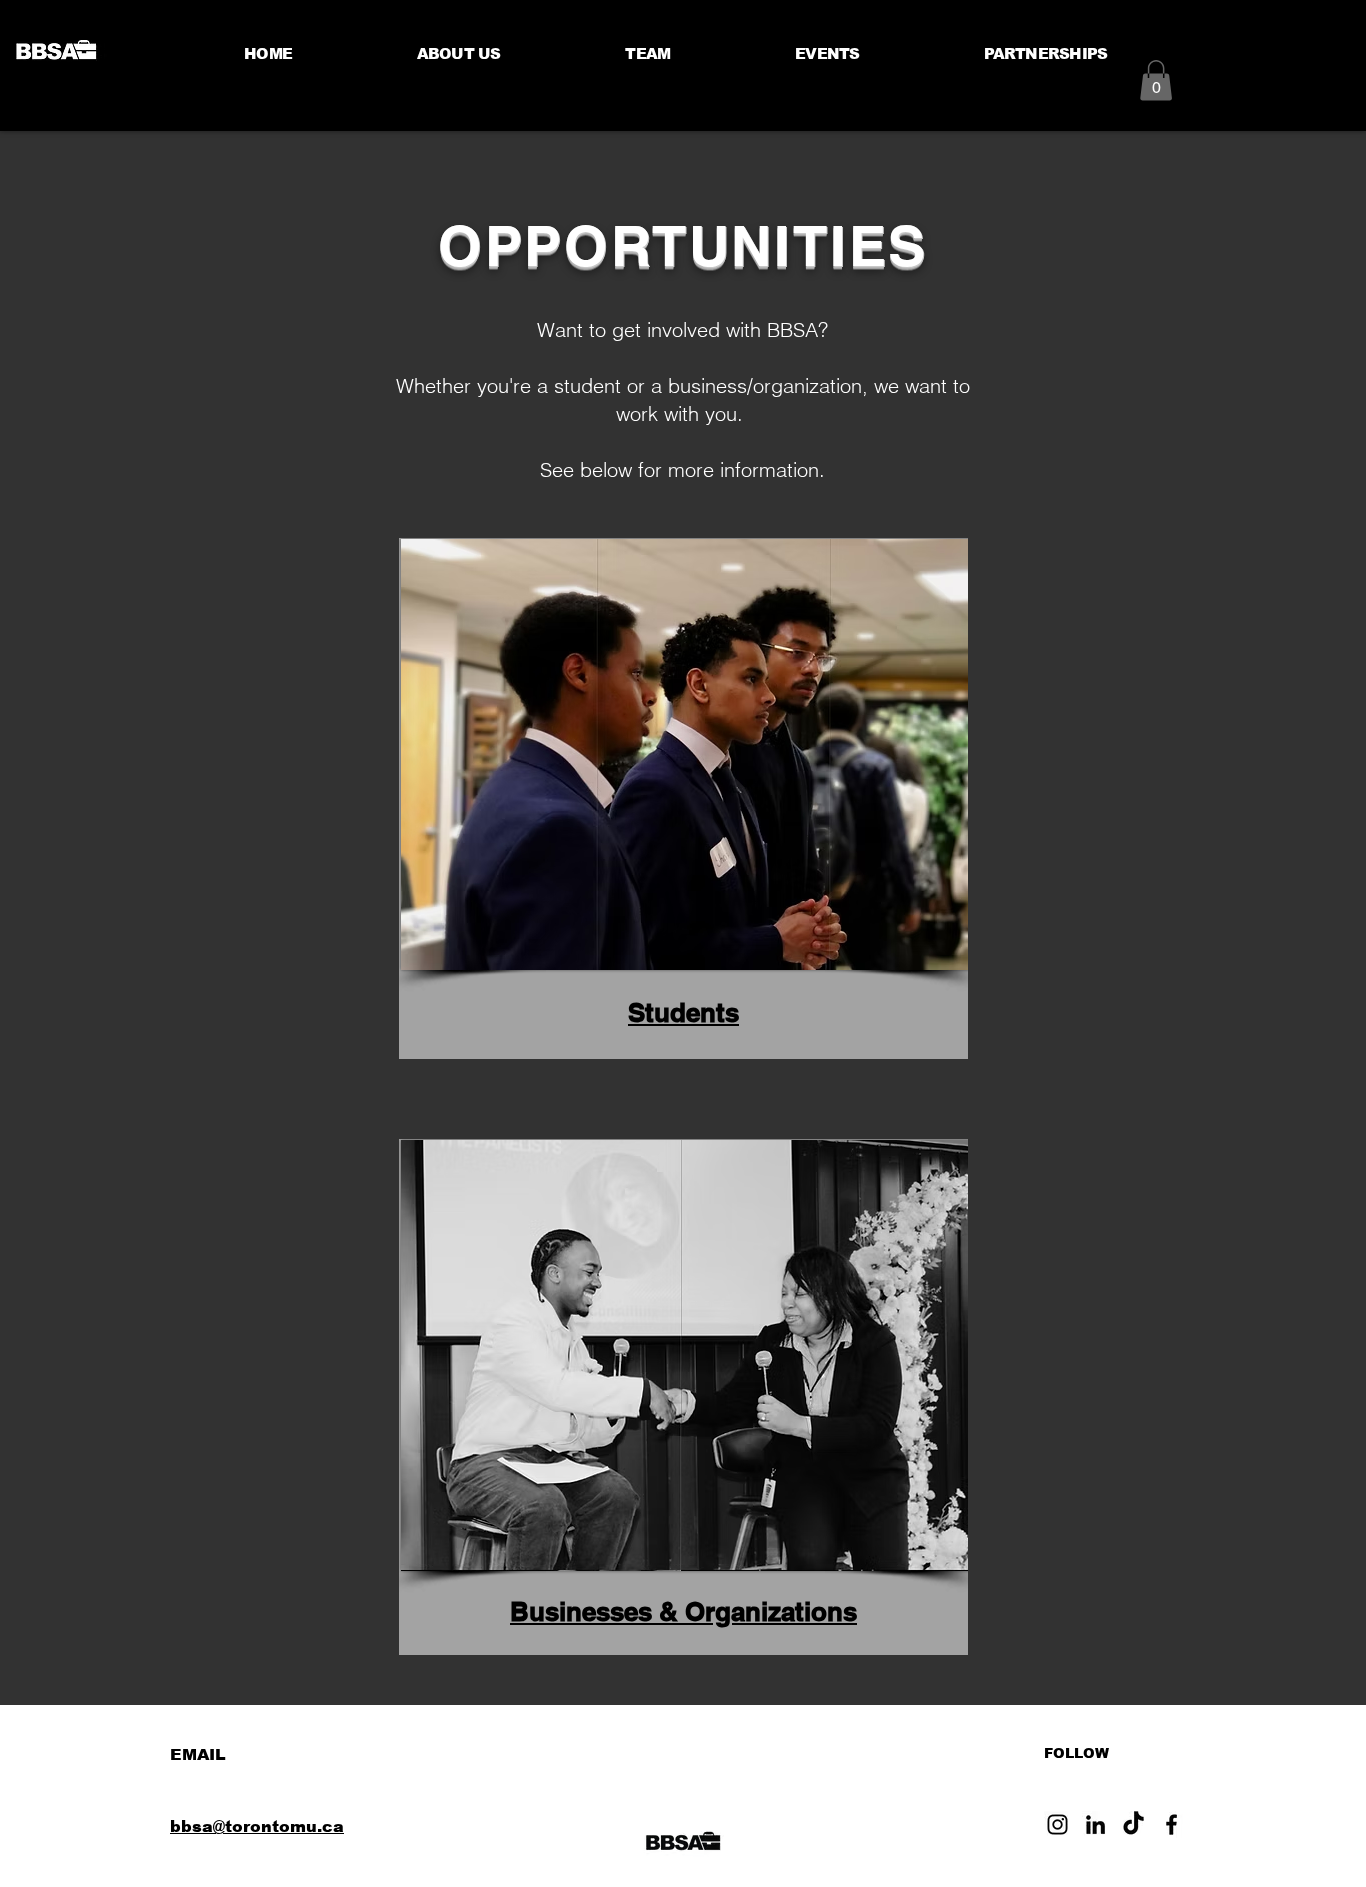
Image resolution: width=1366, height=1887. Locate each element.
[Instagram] (1057, 1824)
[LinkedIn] (1095, 1824)
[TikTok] (1133, 1824)
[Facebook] (1171, 1824)
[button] (1156, 80)
